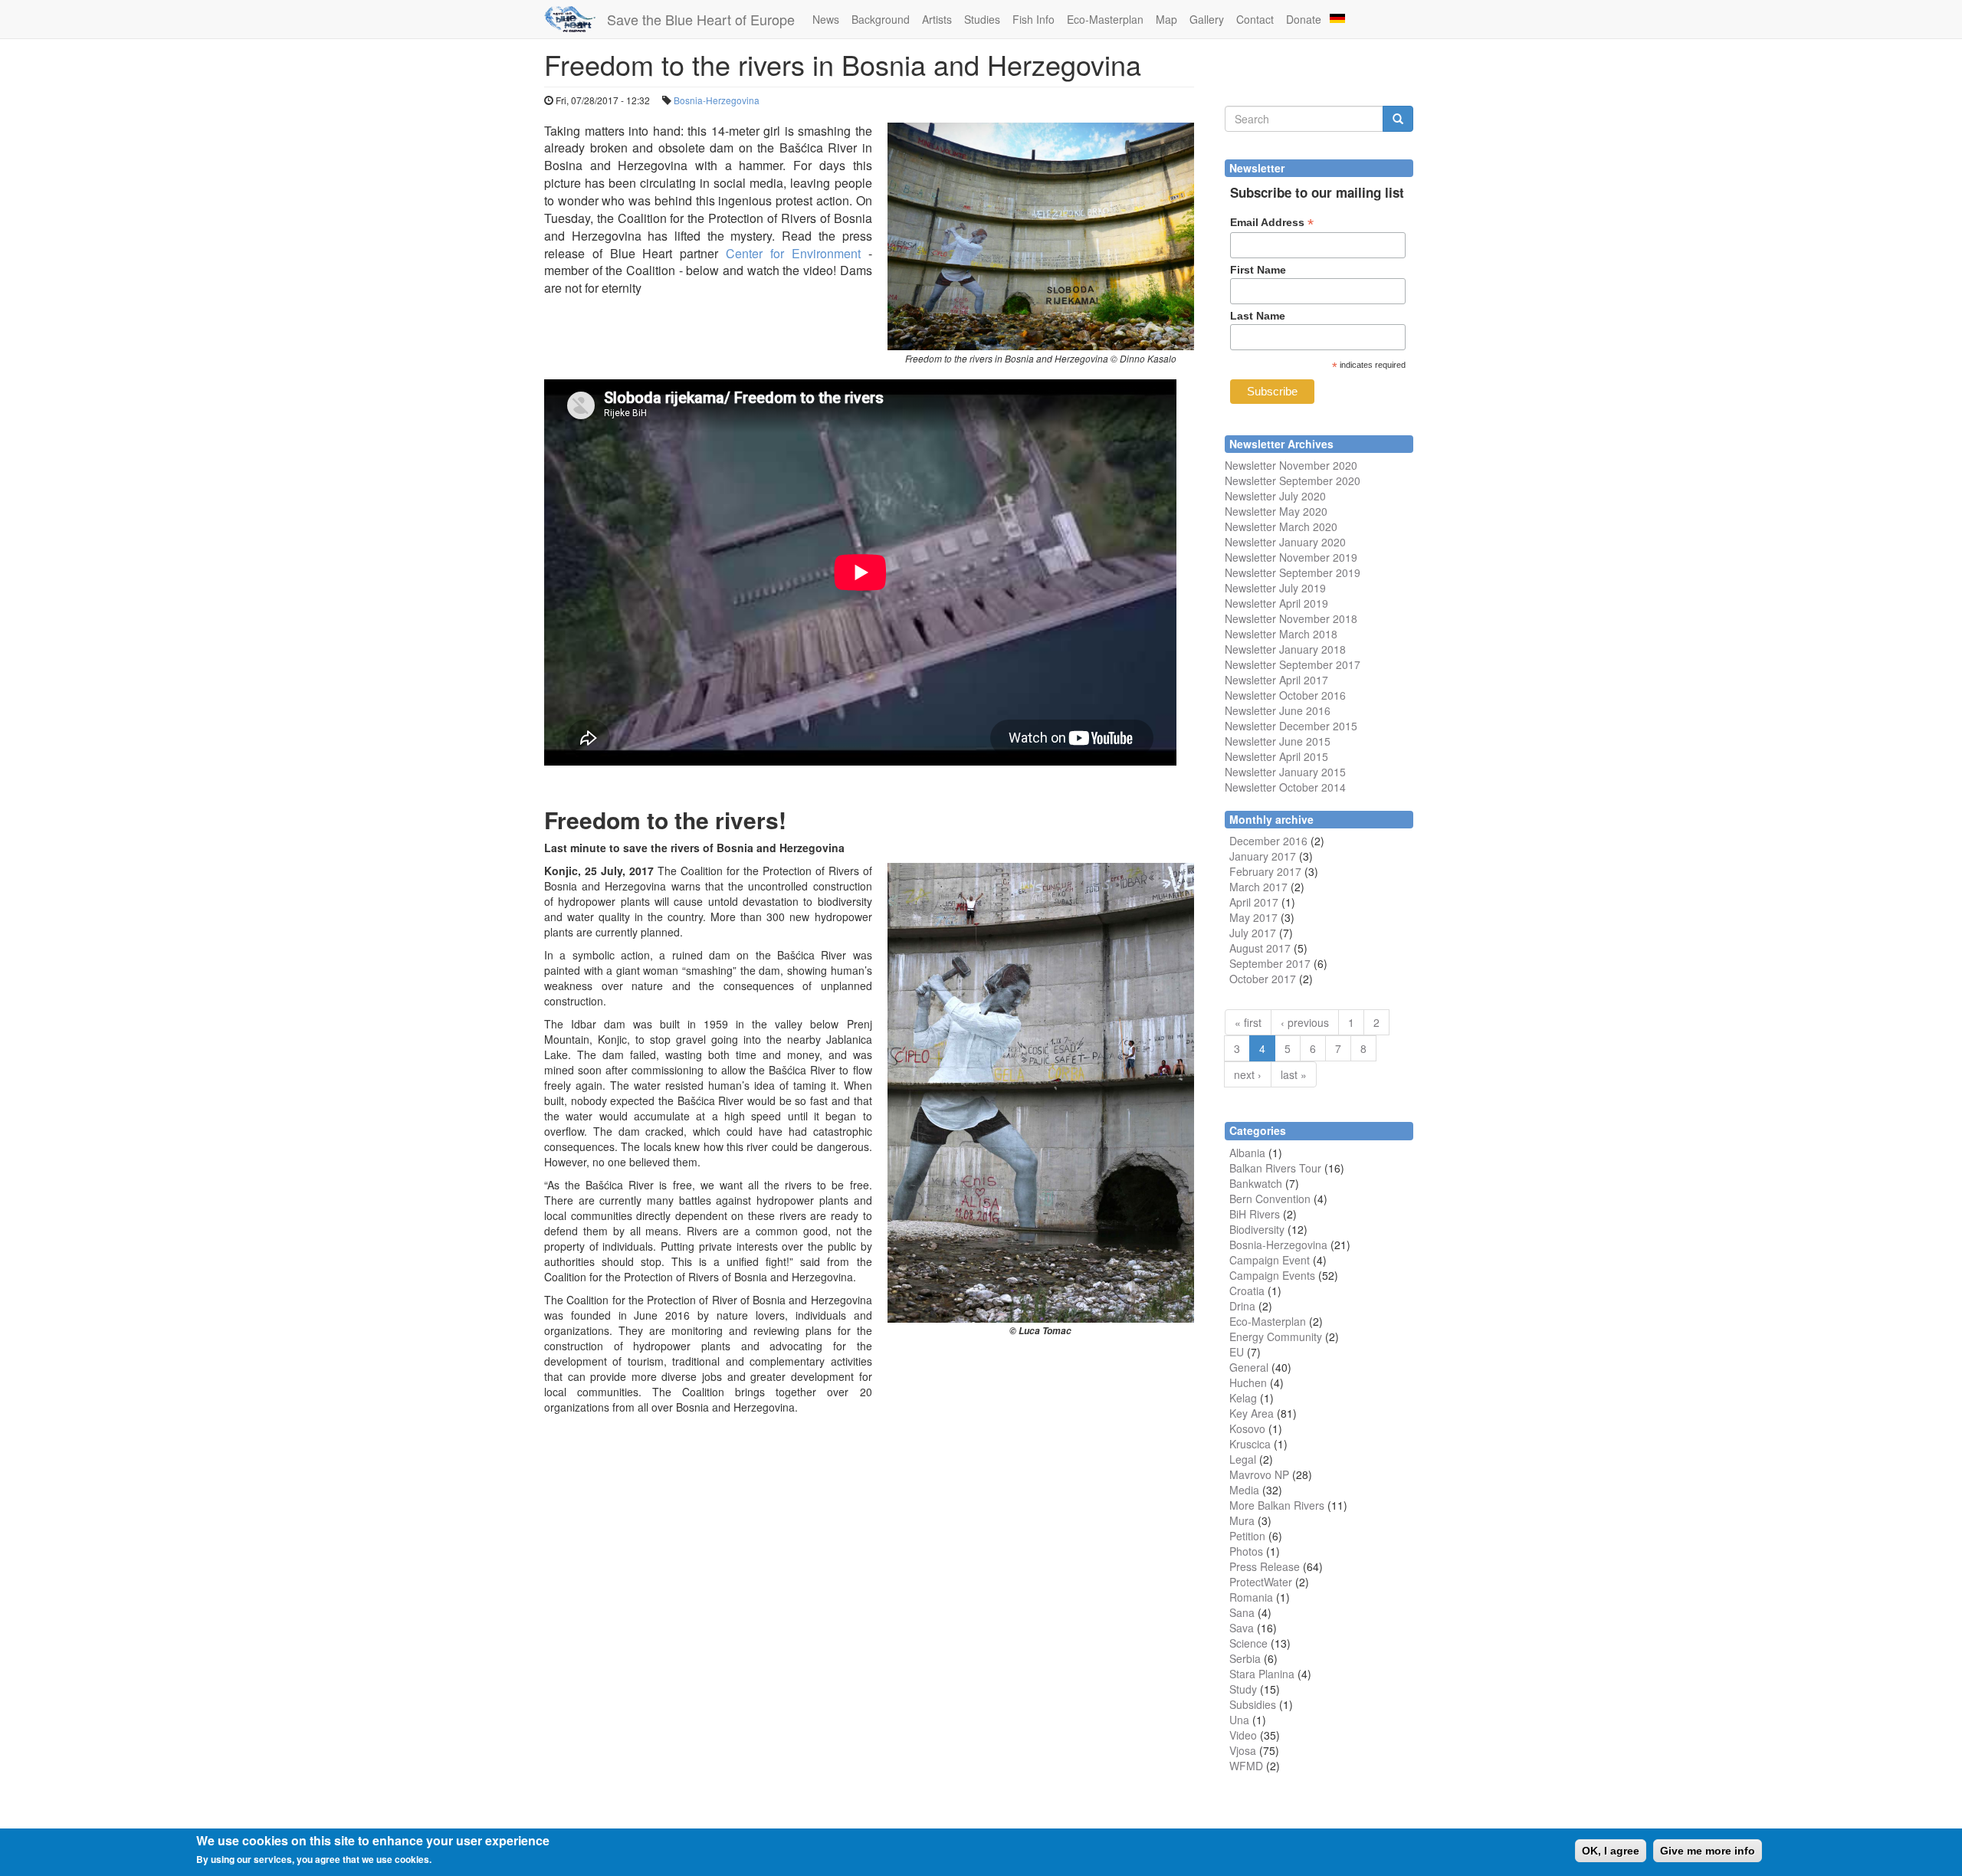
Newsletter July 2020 (1275, 496)
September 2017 (1318, 664)
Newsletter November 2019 (1291, 557)
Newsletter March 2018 (1281, 634)
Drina (1242, 1306)
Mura (1242, 1520)
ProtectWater (1261, 1582)
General (1249, 1367)
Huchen (1248, 1382)
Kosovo (1247, 1428)
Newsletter (1250, 664)
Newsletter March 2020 (1281, 526)
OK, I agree (1611, 1851)
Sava (1242, 1628)
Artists (937, 19)
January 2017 (1263, 856)
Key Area (1252, 1413)
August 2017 (1260, 948)
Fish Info (1033, 19)
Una (1239, 1720)
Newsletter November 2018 (1291, 618)
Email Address (1272, 223)
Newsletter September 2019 (1293, 572)
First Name (1258, 270)
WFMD (1246, 1766)
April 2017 (1254, 902)
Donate (1304, 19)
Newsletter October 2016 (1285, 695)
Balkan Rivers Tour (1275, 1168)
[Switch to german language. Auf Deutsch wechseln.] (1337, 17)
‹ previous (1305, 1022)
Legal (1243, 1459)
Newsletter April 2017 (1276, 680)
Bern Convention (1270, 1199)
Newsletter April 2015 (1276, 756)
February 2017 (1265, 871)
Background (881, 19)
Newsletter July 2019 (1275, 588)
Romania (1251, 1597)
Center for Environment (793, 253)
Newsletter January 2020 (1285, 542)
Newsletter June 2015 (1278, 741)
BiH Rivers (1255, 1214)
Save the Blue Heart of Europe (701, 19)
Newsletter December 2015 (1291, 726)
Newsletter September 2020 (1293, 480)
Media (1244, 1490)
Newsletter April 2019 (1276, 603)
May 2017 (1253, 917)
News (826, 19)
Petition (1247, 1536)
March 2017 (1258, 887)
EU (1237, 1352)
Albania (1247, 1153)
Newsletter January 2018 (1285, 649)
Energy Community (1276, 1336)
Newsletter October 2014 (1285, 787)
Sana (1242, 1612)
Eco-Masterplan (1105, 19)
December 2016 (1268, 841)
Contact (1255, 19)
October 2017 (1263, 979)
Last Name (1258, 316)
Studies (982, 19)
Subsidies (1253, 1704)
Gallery (1207, 19)
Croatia (1247, 1291)
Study (1243, 1689)
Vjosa (1243, 1750)
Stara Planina (1262, 1674)
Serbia (1245, 1658)
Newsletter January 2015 (1285, 772)
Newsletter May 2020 (1276, 511)
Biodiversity (1257, 1229)
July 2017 (1253, 933)
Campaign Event (1270, 1260)
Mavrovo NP (1259, 1474)
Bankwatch (1256, 1183)
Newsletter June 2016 (1278, 710)
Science (1248, 1643)
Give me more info (1708, 1851)
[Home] (576, 19)
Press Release (1265, 1566)
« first (1248, 1022)
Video (1243, 1735)
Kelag (1243, 1398)
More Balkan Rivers (1277, 1505)
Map (1166, 19)
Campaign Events (1272, 1275)
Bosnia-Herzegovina (717, 100)
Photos (1246, 1551)
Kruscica (1250, 1444)
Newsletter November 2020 (1291, 465)
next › (1248, 1074)
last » (1294, 1074)
